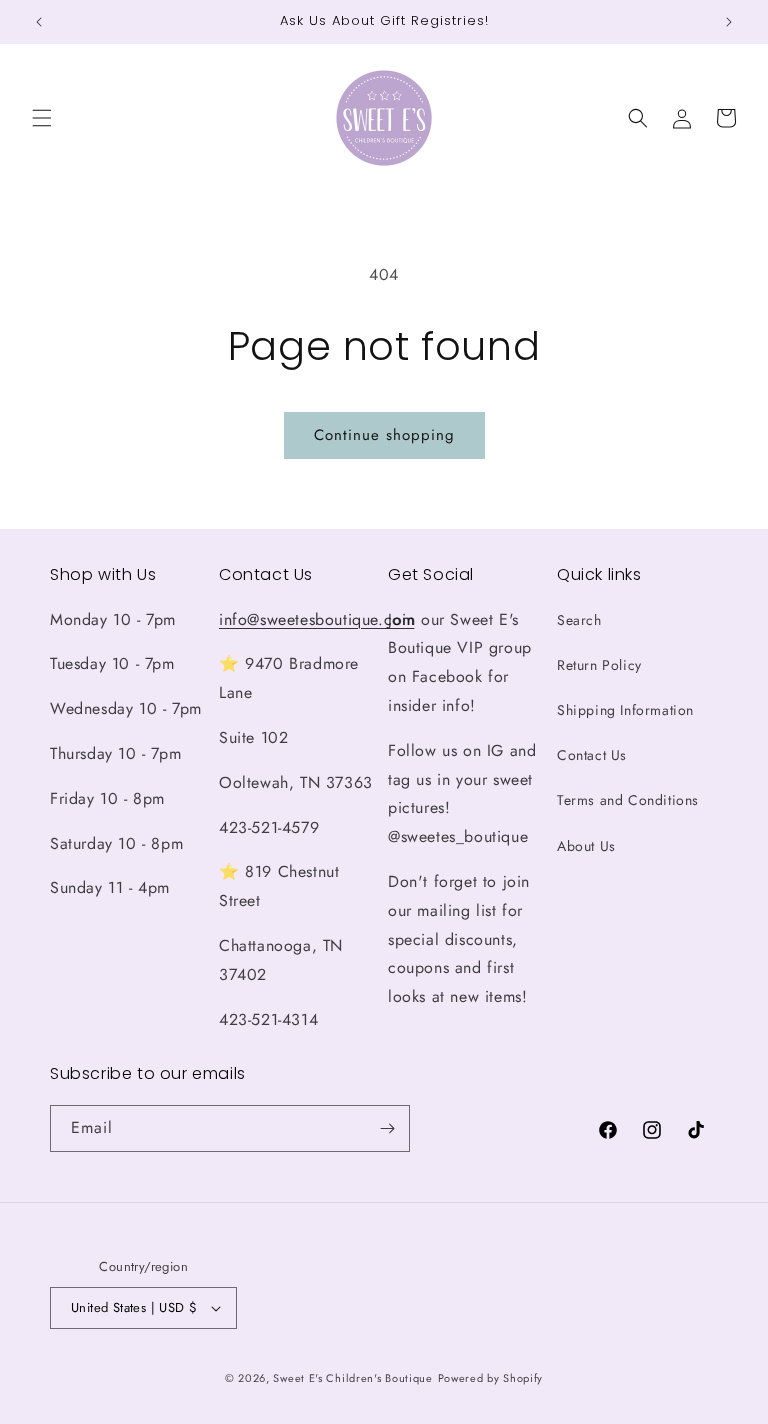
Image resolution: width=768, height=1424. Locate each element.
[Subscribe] (387, 1128)
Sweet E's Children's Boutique (352, 1378)
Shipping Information (625, 710)
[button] (42, 118)
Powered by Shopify (491, 1378)
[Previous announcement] (39, 22)
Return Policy (599, 665)
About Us (586, 846)
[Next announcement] (729, 22)
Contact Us (592, 755)
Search (579, 620)
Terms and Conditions (628, 800)
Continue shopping (384, 435)
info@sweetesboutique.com (316, 619)
